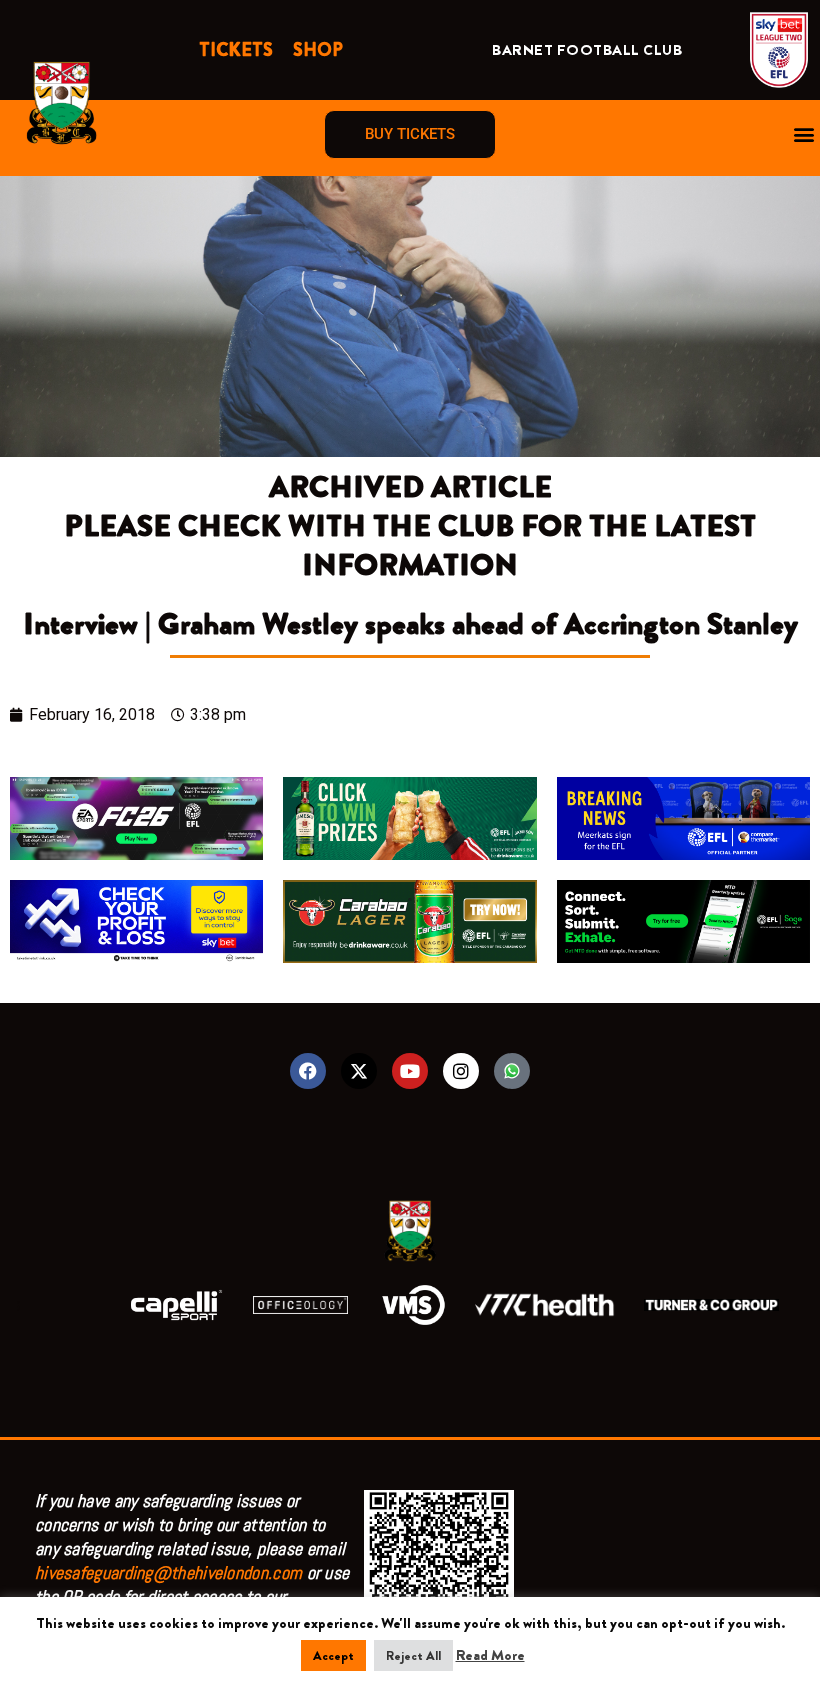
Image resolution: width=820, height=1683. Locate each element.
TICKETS (236, 50)
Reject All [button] (413, 1655)
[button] (803, 134)
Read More (490, 1655)
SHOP (318, 50)
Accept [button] (333, 1655)
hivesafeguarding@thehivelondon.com (168, 1572)
